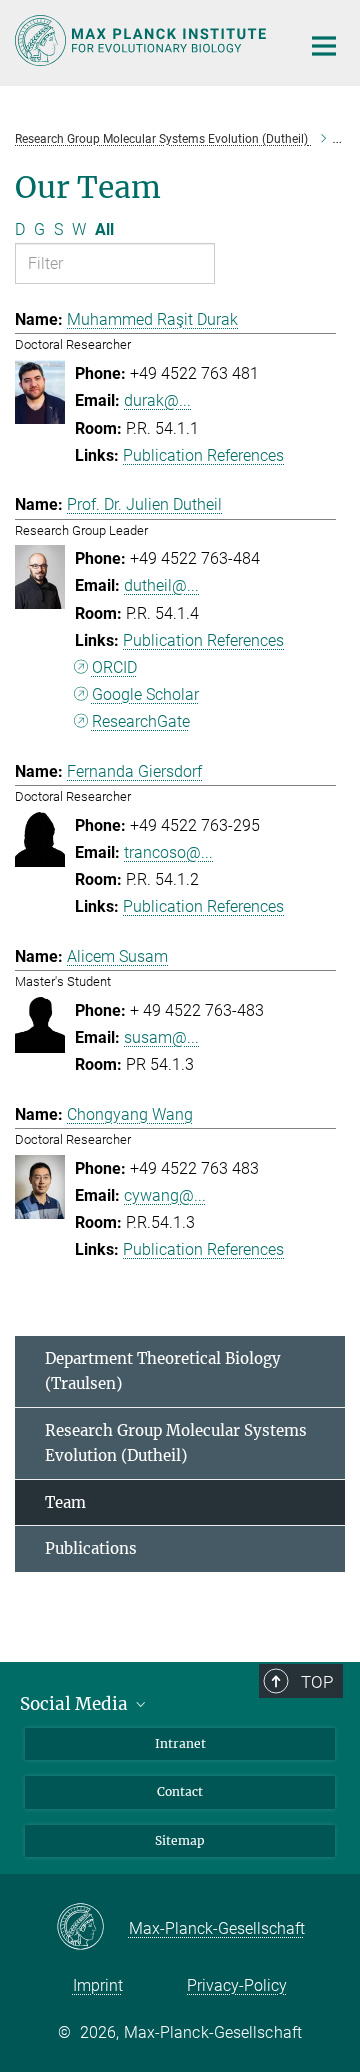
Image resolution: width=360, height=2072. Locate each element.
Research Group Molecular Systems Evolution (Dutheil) (176, 1443)
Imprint (98, 1985)
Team (65, 1502)
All (104, 229)
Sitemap (180, 1840)
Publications (91, 1548)
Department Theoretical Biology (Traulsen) (163, 1371)
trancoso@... (168, 852)
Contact (180, 1791)
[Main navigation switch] (324, 46)
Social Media (76, 1704)
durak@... (157, 400)
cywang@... (165, 1195)
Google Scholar (145, 694)
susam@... (161, 1037)
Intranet (180, 1743)
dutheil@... (161, 585)
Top (317, 1682)
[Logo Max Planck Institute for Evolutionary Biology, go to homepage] (142, 40)
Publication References (203, 455)
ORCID (114, 667)
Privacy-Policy (237, 1985)
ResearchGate (141, 721)
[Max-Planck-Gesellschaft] (92, 1928)
